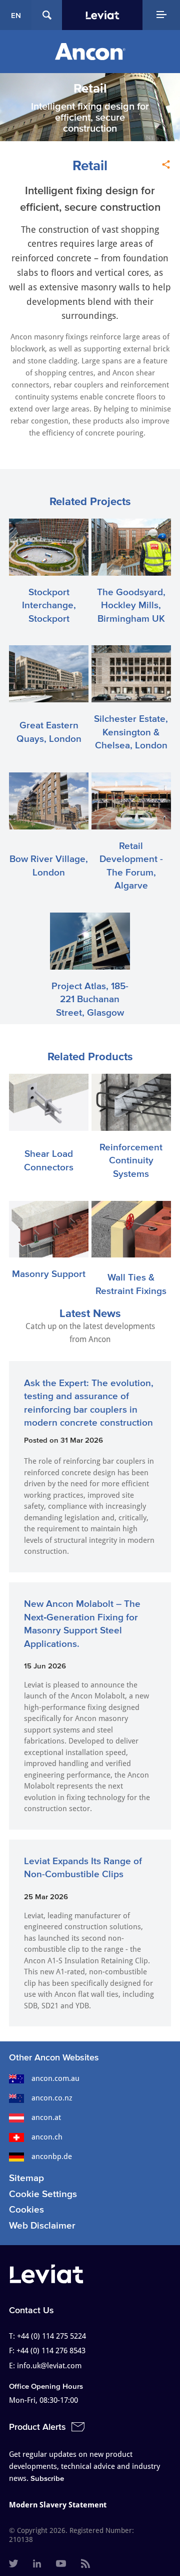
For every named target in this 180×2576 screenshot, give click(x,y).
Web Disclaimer (42, 2225)
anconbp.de (52, 2157)
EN (16, 15)
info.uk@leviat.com (49, 2366)
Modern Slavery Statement (58, 2505)
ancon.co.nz (52, 2098)
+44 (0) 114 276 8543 (51, 2351)
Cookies (26, 2209)
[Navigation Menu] (161, 15)
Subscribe (47, 2478)
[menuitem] (13, 2564)
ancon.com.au (55, 2078)
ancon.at (46, 2117)
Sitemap (26, 2178)
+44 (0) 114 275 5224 (51, 2336)
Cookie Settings (43, 2194)
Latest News (90, 1313)
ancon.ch (47, 2137)
